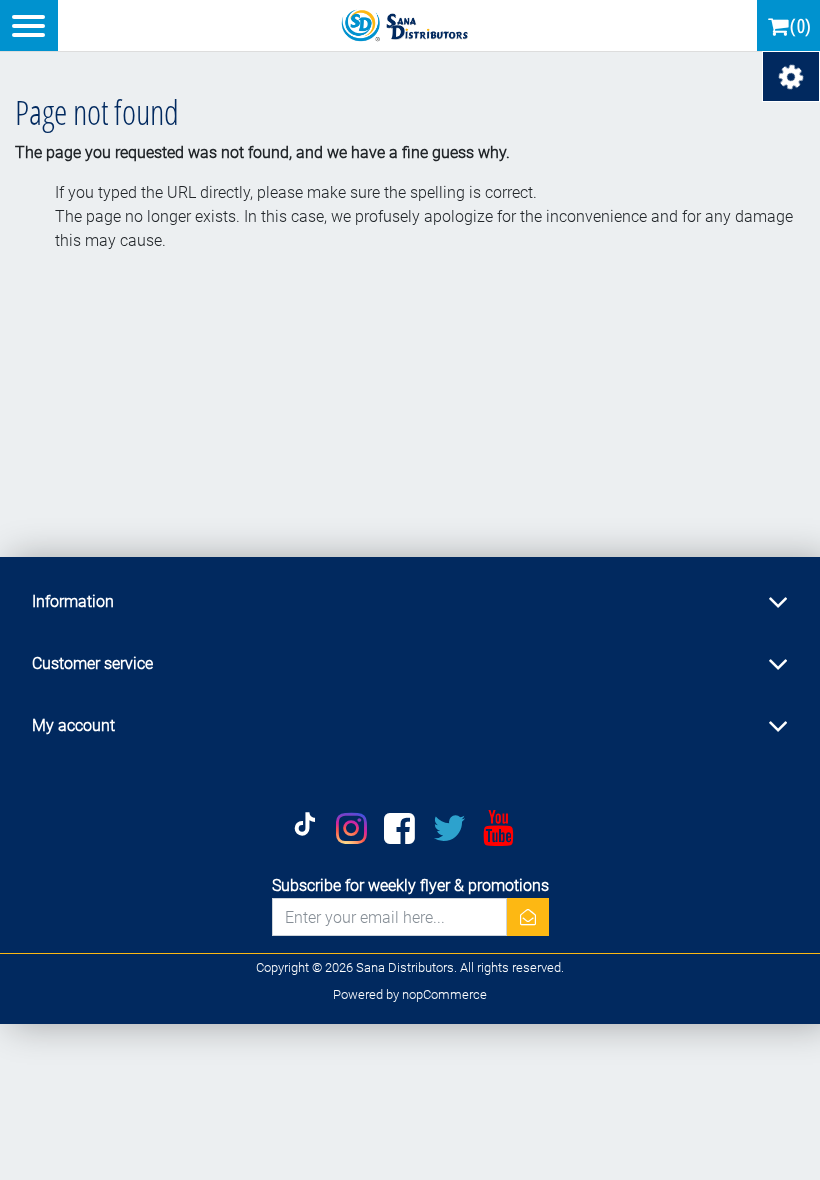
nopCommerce (444, 994)
